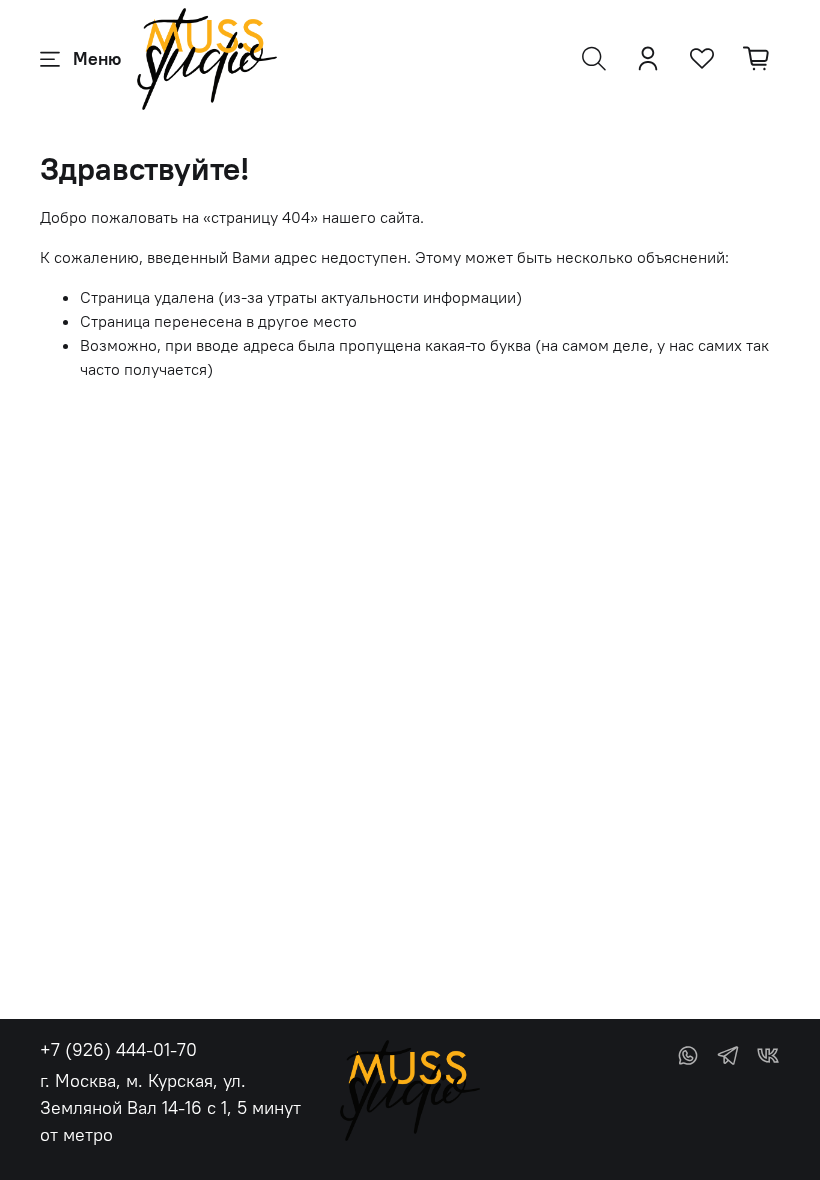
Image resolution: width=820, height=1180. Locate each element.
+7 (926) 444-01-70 (118, 1049)
